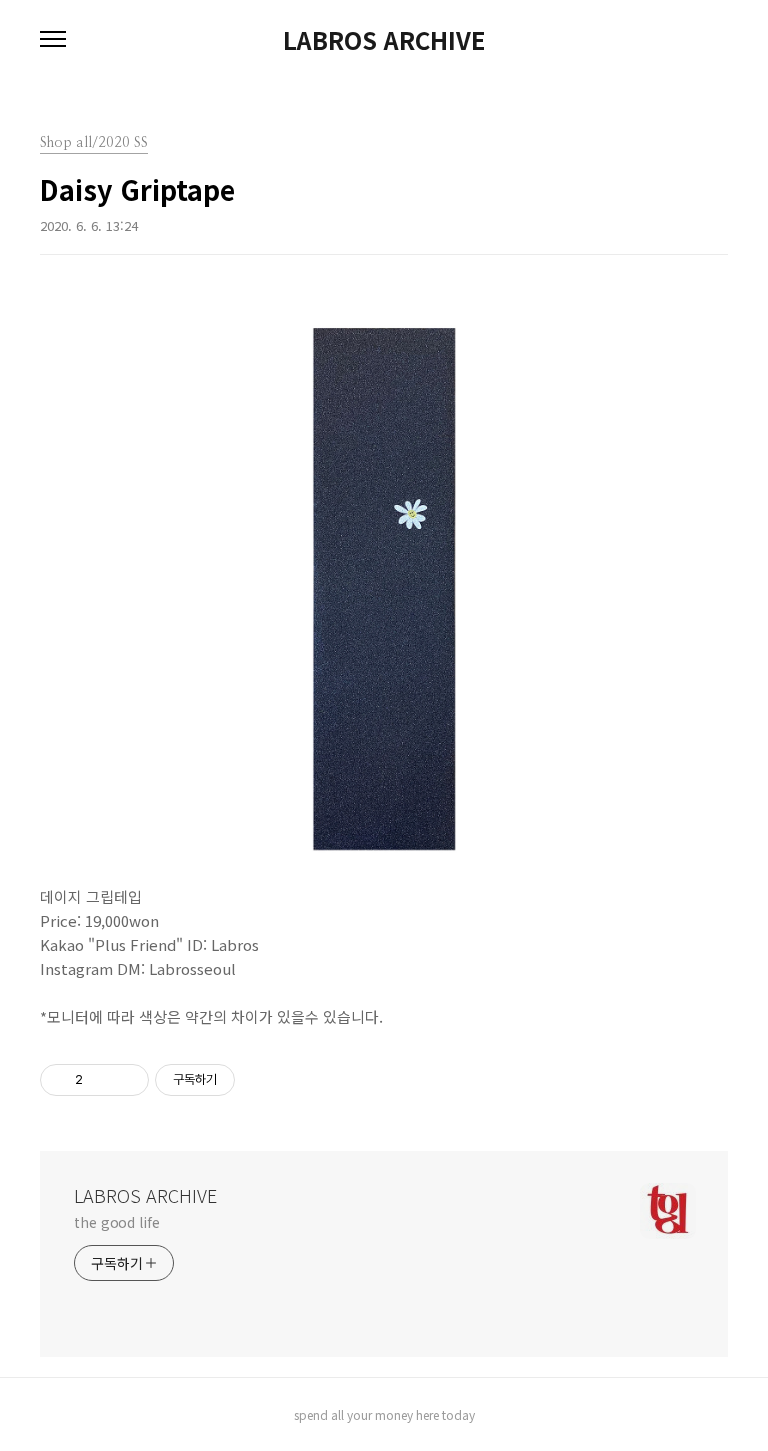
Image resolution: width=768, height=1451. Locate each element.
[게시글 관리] (126, 1080)
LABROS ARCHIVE (384, 40)
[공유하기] (101, 1080)
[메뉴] (53, 40)
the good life (117, 1222)
